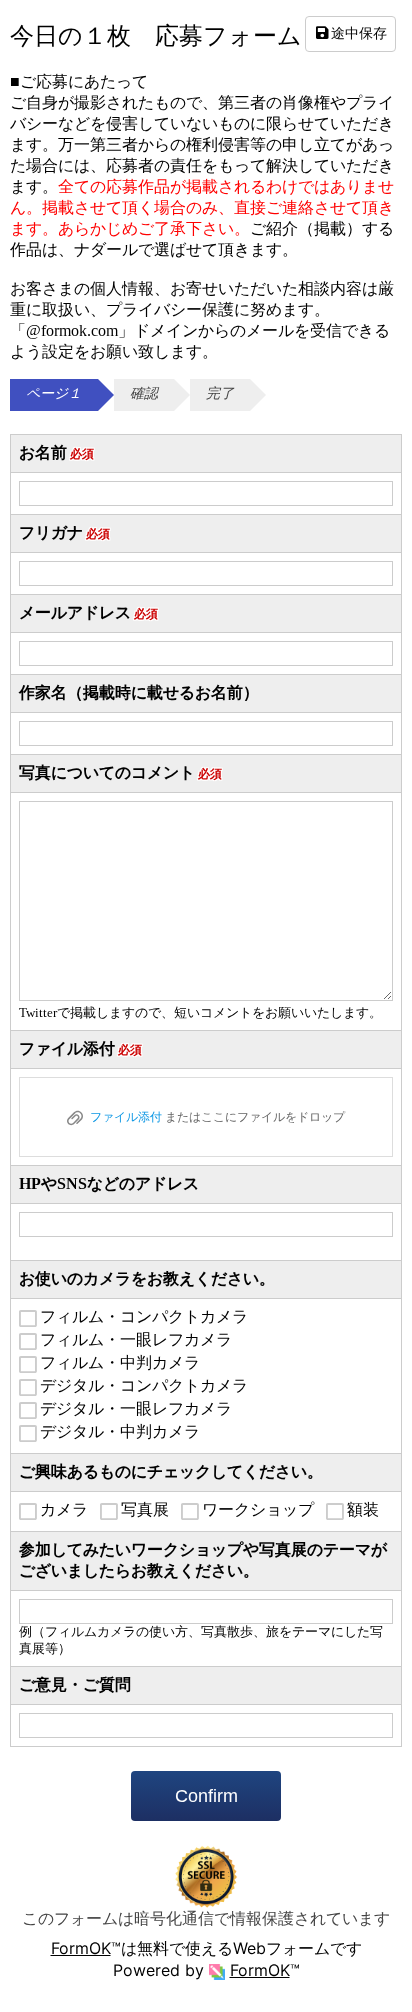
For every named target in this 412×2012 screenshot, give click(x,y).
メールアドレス (88, 612)
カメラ (64, 1509)
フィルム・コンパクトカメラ (144, 1316)
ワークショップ (258, 1509)
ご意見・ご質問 (75, 1684)
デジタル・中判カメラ (120, 1431)
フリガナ (64, 532)
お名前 (56, 452)
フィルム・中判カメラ (120, 1362)
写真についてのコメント (120, 772)
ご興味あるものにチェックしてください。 (171, 1471)
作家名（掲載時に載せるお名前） (139, 692)
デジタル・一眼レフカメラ (136, 1408)
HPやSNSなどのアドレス (109, 1183)
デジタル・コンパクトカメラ (144, 1385)
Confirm (206, 1796)
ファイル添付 (80, 1048)
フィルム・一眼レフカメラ (136, 1339)
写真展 (145, 1509)
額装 (363, 1509)
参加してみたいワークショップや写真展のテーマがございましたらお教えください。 (203, 1560)
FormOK (81, 1948)
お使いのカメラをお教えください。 (147, 1278)
